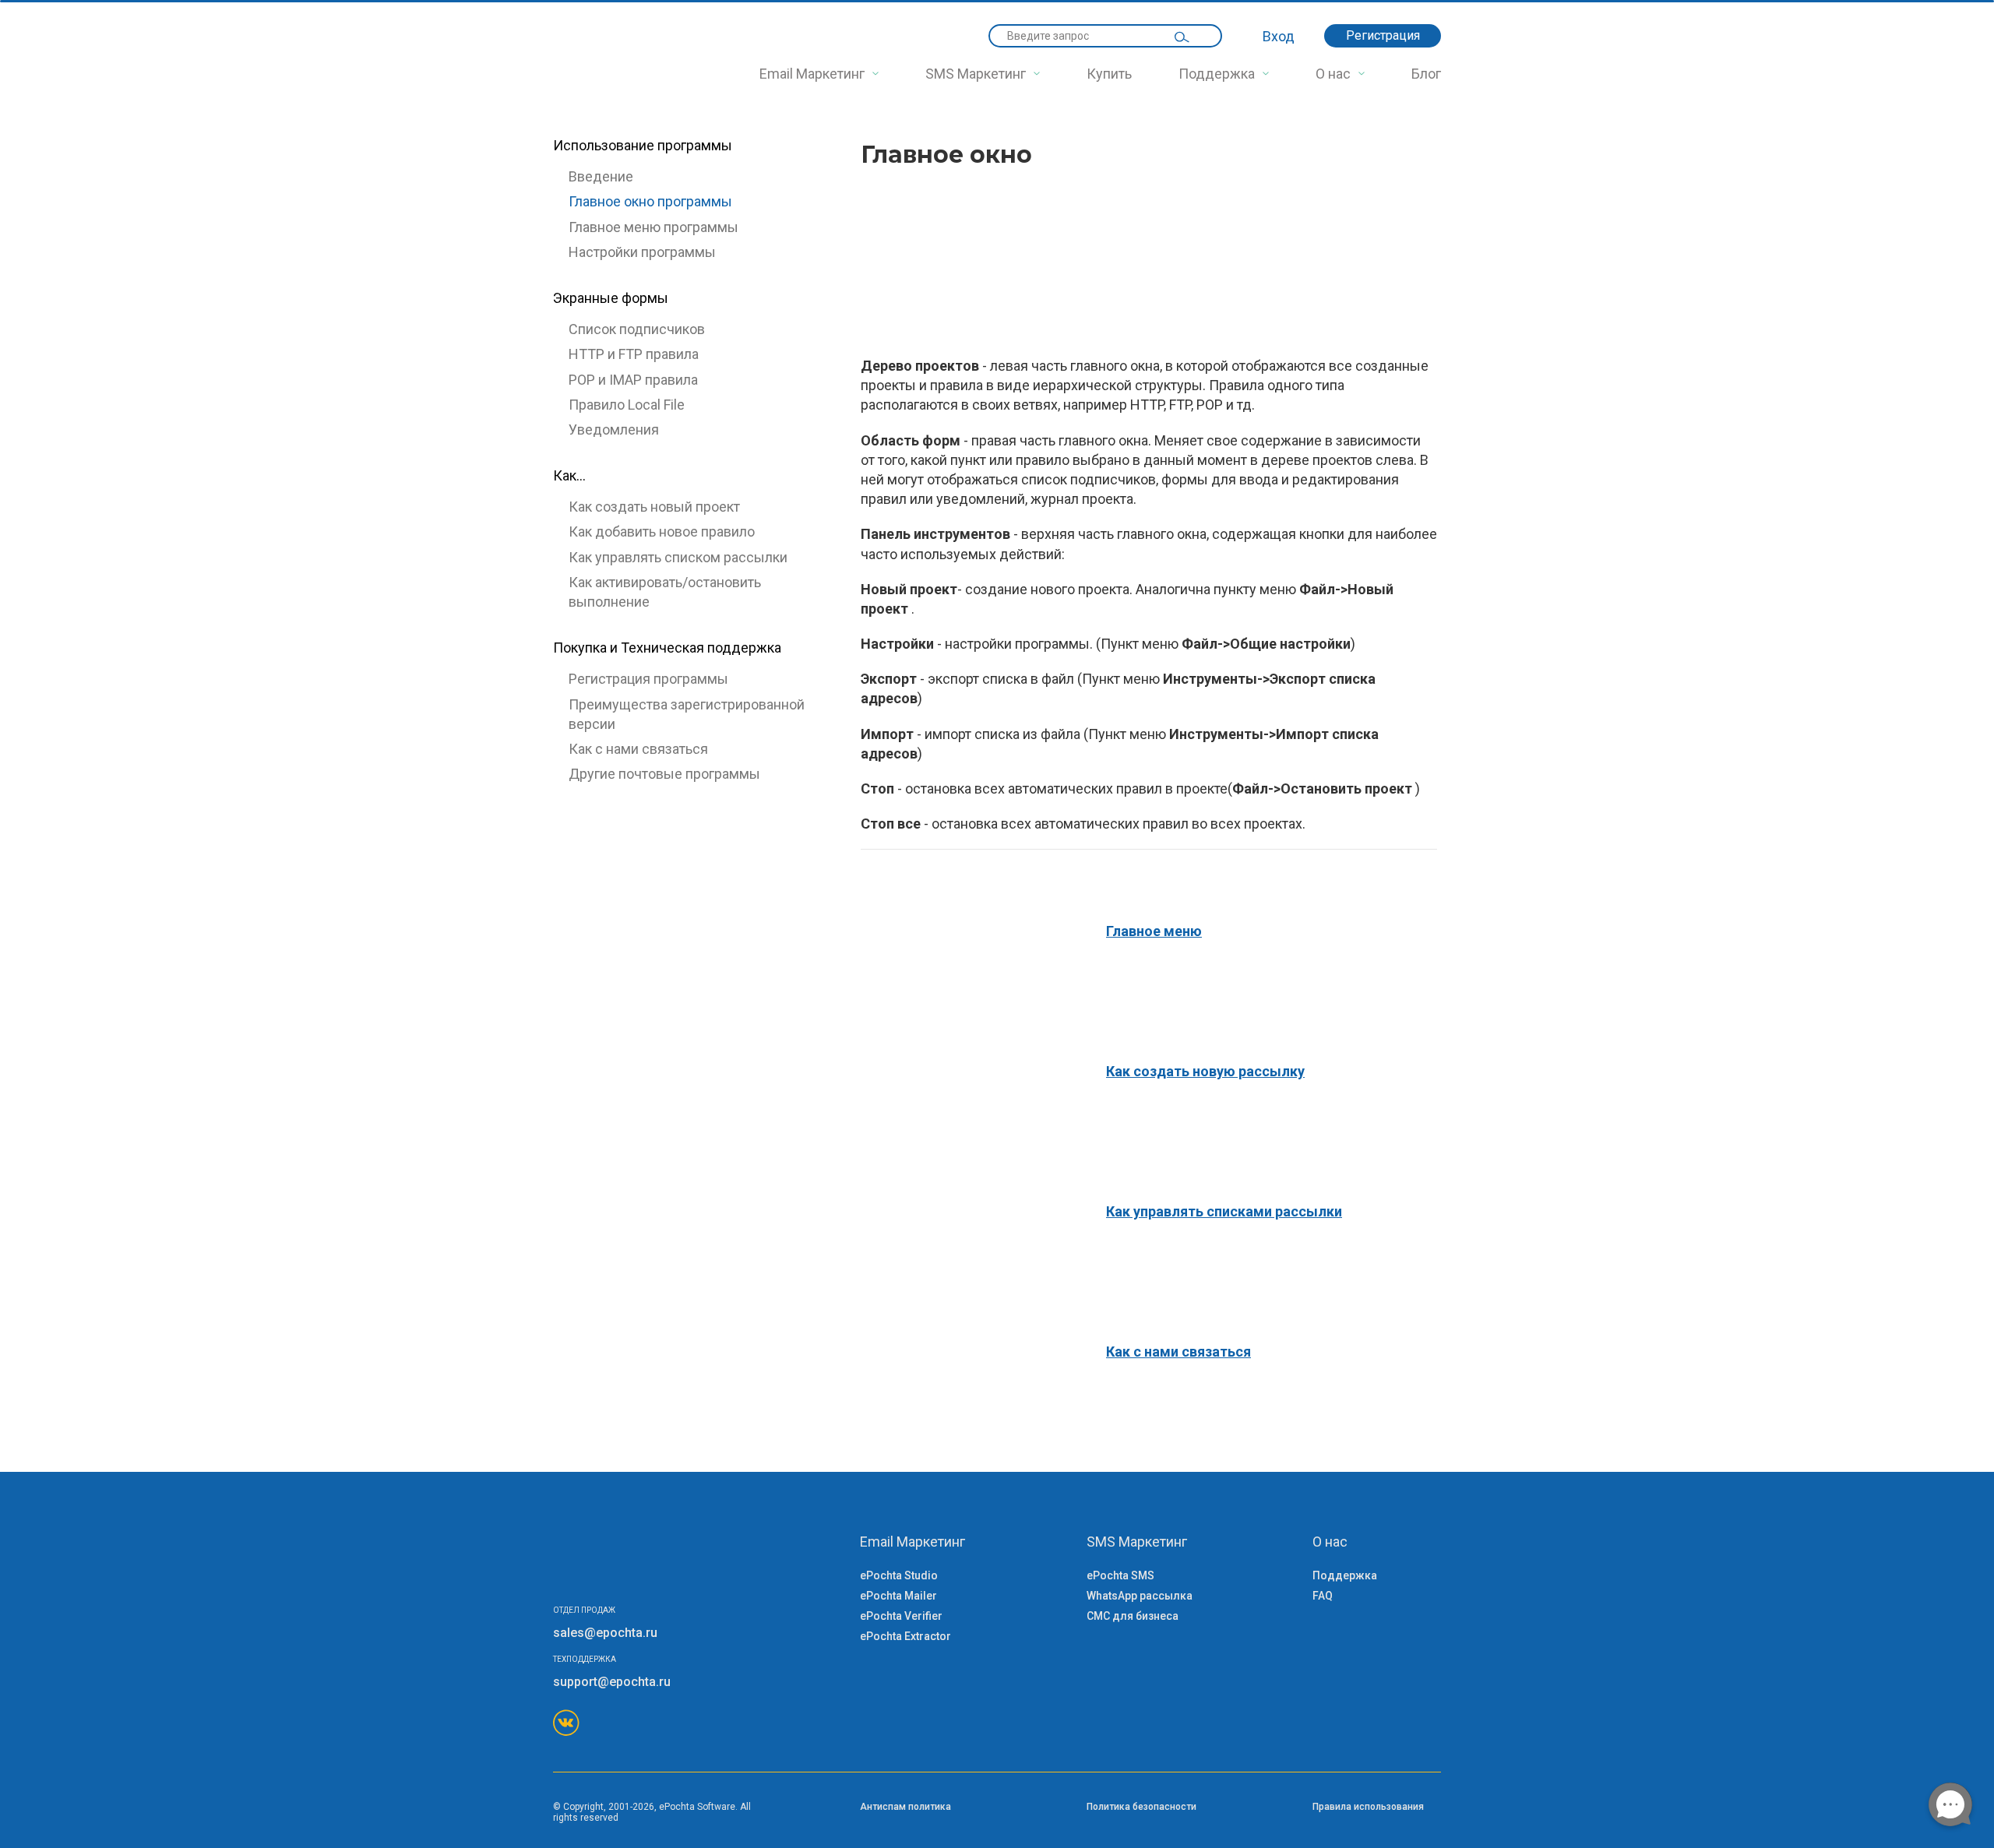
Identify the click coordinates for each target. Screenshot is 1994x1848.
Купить (1109, 74)
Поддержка (1217, 74)
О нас (1333, 74)
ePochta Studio (899, 1575)
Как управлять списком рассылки (678, 557)
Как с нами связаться (638, 749)
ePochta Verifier (901, 1616)
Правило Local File (627, 405)
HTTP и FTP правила (634, 354)
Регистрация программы (648, 679)
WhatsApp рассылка (1140, 1596)
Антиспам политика (905, 1807)
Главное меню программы (654, 227)
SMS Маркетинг (976, 74)
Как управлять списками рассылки (1224, 1211)
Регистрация (1383, 35)
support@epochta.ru (612, 1682)
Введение (601, 176)
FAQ (1323, 1596)
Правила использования (1368, 1807)
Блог (1426, 74)
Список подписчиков (637, 329)
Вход (1279, 36)
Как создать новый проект (654, 507)
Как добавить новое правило (662, 532)
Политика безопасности (1141, 1807)
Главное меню (1154, 931)
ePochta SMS (1120, 1575)
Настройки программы (642, 252)
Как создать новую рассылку (1205, 1071)
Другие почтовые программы (664, 774)
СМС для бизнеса (1133, 1616)
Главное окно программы (650, 201)
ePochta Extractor (905, 1636)
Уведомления (614, 429)
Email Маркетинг (812, 74)
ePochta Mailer (898, 1596)
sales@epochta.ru (605, 1633)
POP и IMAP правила (633, 380)
